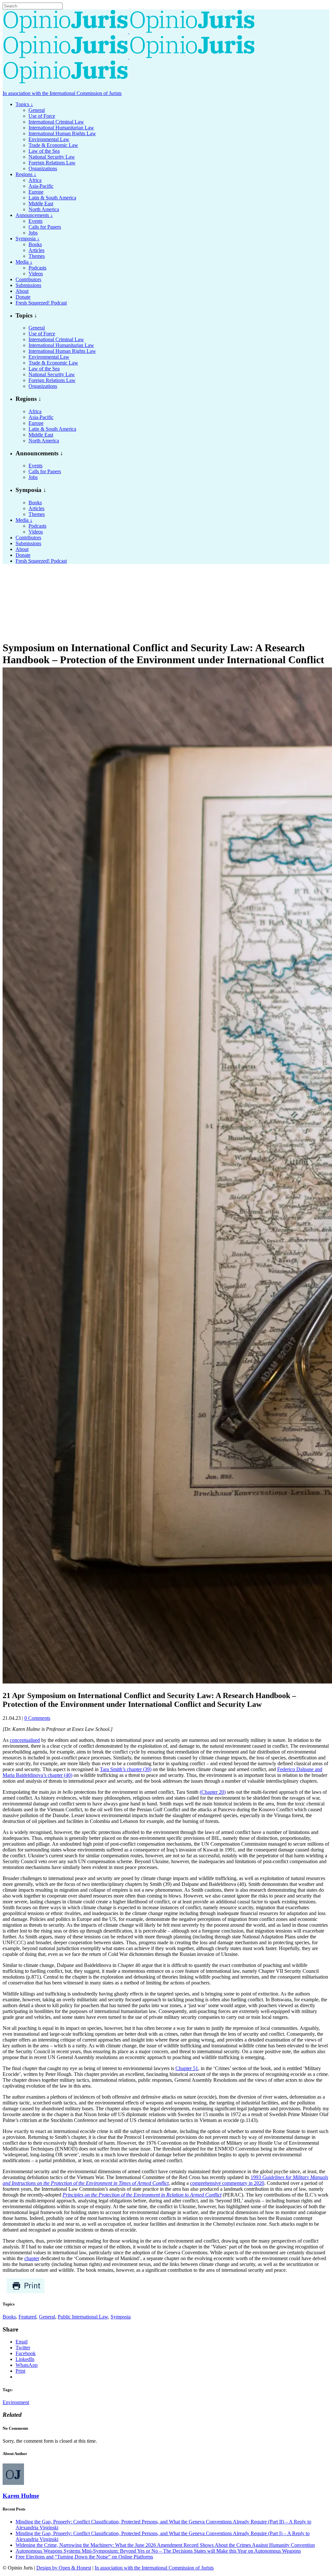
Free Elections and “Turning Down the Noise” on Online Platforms (84, 2557)
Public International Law (83, 2317)
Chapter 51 (187, 2068)
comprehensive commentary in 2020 (227, 2183)
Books (9, 2317)
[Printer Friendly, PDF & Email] (25, 2292)
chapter (32, 2258)
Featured (27, 2317)
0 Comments (37, 1718)
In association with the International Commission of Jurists (62, 93)
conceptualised (25, 1740)
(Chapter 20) (213, 1792)
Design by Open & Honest (64, 2568)
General (47, 2317)
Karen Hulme (21, 2496)
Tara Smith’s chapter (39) (126, 1769)
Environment (16, 2402)
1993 (165, 2180)
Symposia (121, 2317)
